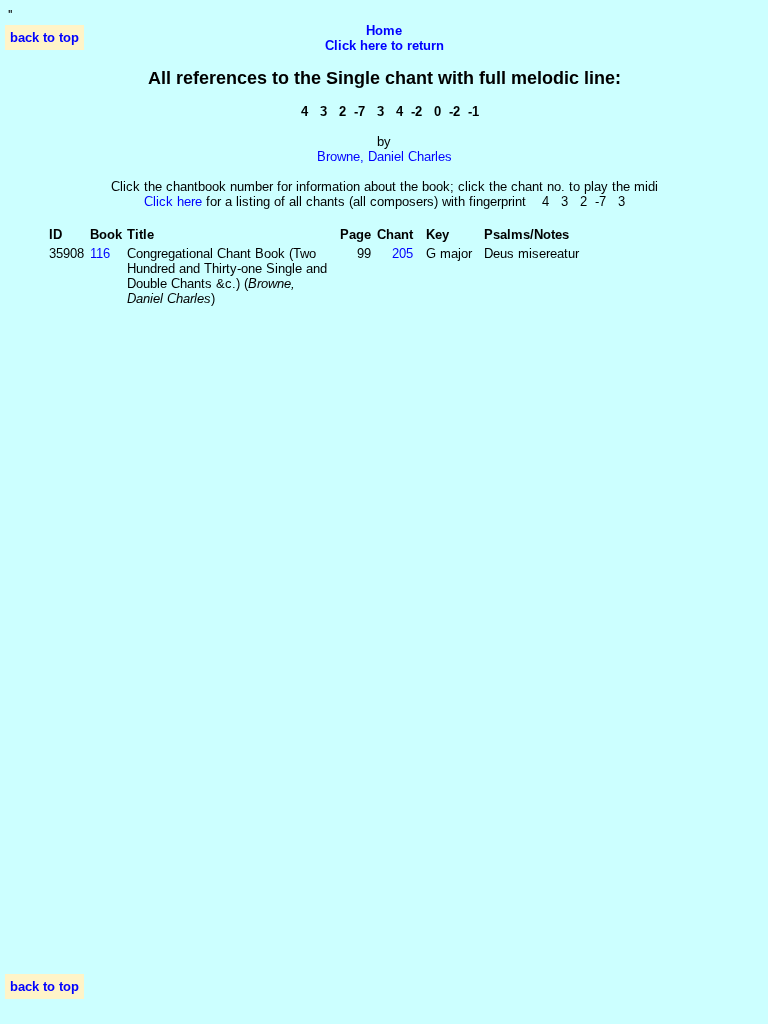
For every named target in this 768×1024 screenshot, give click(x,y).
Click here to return (384, 45)
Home (384, 30)
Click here (173, 201)
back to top (44, 37)
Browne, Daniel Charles (384, 156)
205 (402, 253)
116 (100, 253)
